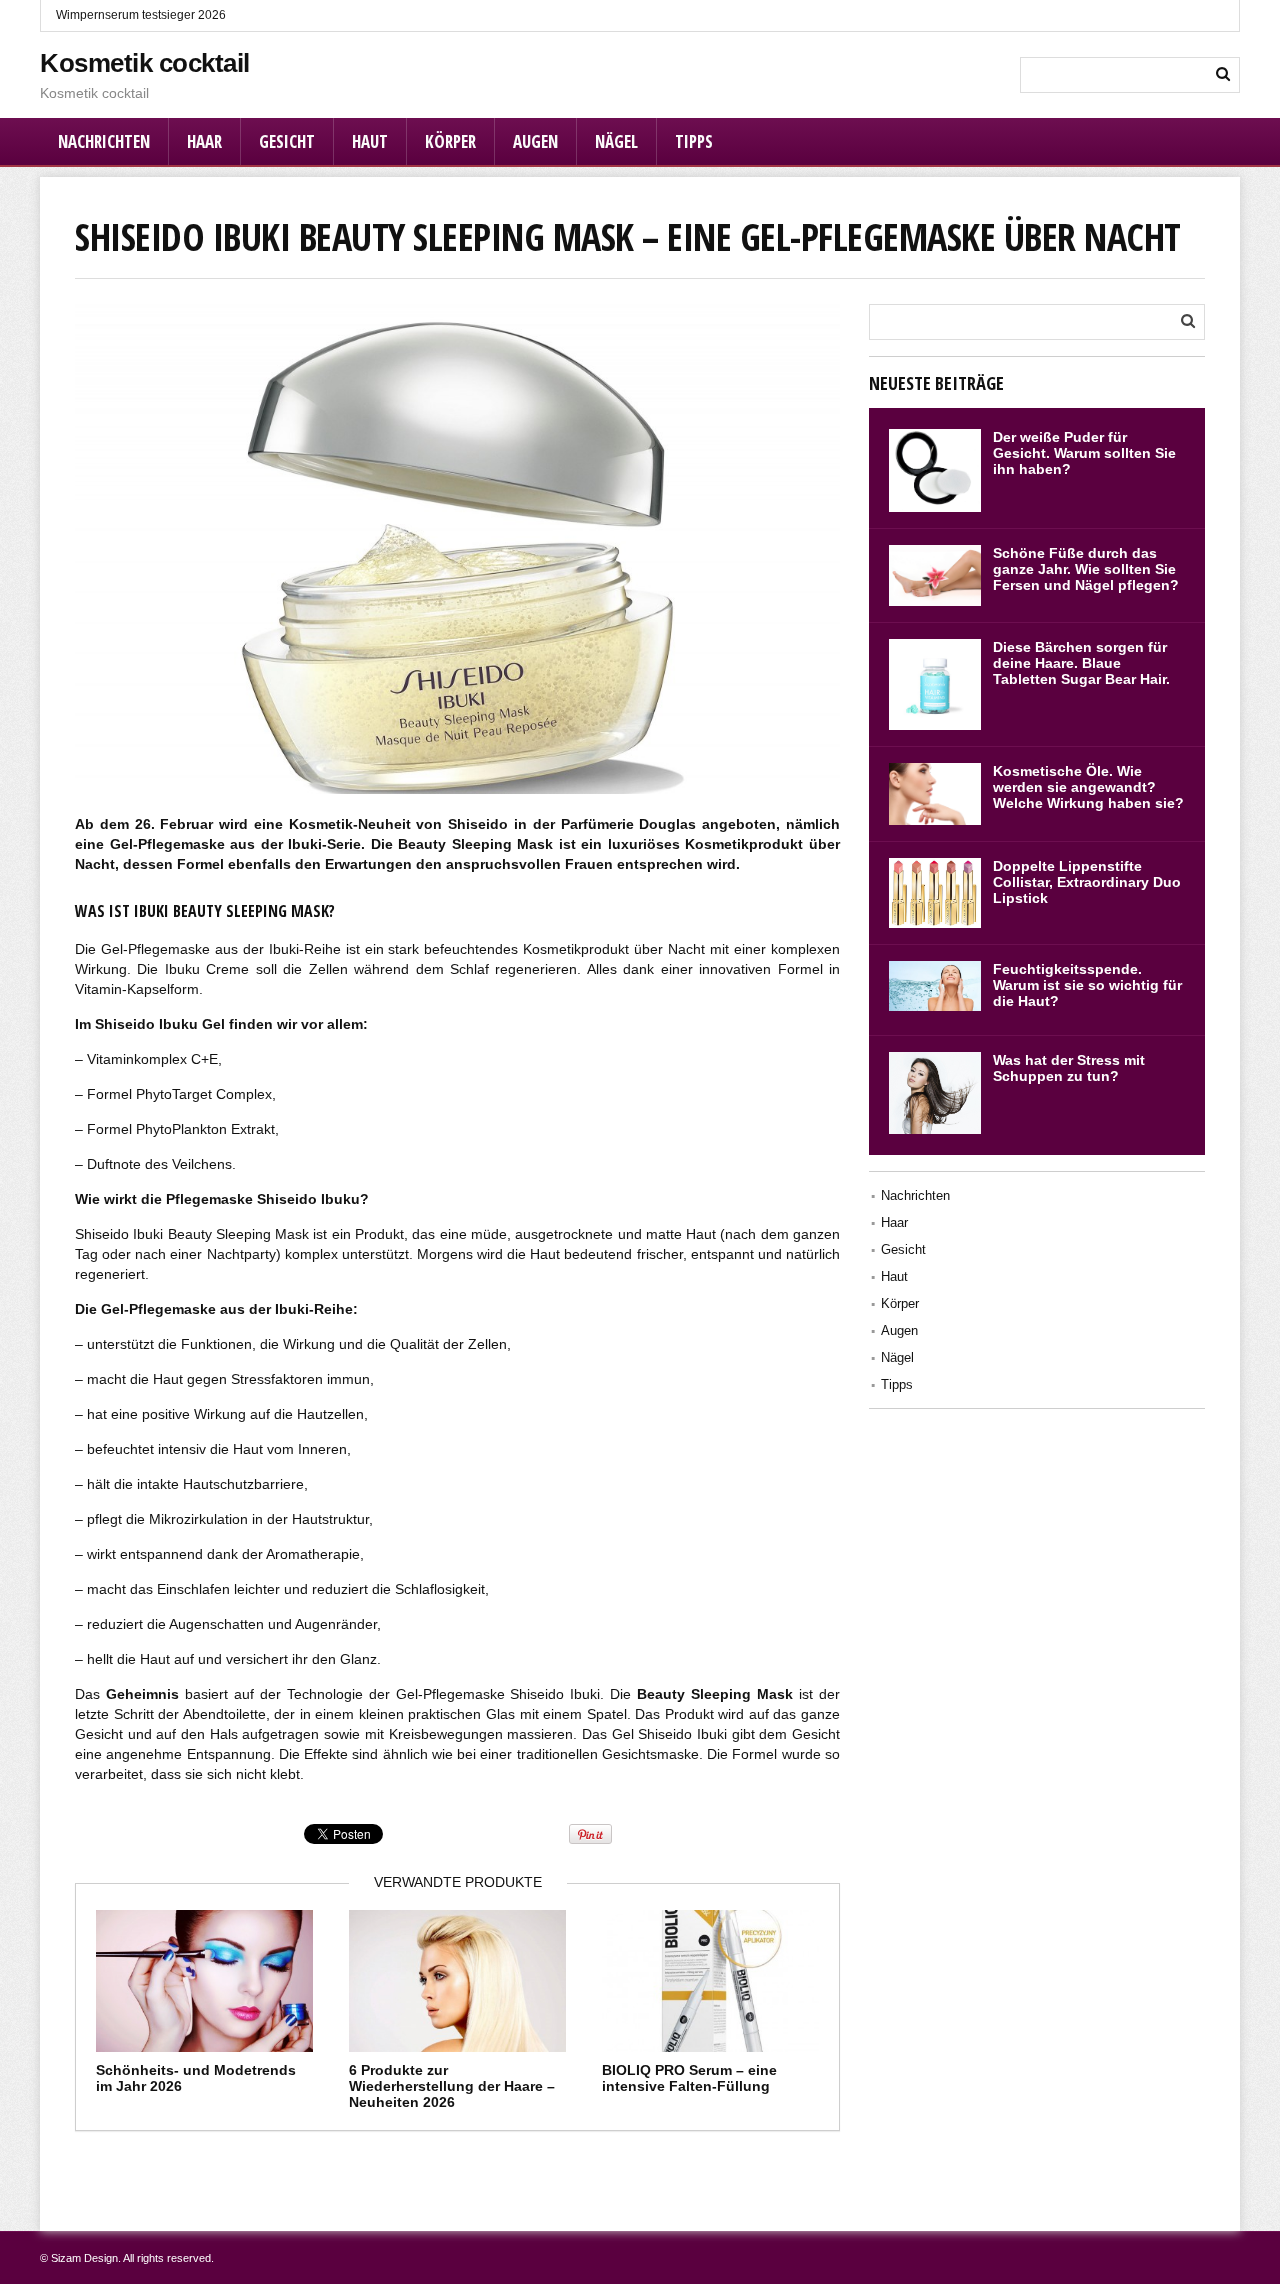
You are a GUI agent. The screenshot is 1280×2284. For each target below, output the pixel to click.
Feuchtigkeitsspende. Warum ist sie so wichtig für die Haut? (1087, 985)
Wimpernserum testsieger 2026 (141, 15)
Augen (535, 141)
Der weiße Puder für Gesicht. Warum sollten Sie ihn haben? (1084, 453)
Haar (204, 141)
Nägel (616, 141)
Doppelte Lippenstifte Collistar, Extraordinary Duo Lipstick (1087, 882)
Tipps (694, 141)
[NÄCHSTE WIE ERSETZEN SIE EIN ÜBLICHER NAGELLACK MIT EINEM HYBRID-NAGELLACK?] (1260, 1092)
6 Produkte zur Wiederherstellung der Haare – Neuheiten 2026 (452, 2086)
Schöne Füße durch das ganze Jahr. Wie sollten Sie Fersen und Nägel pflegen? (1086, 569)
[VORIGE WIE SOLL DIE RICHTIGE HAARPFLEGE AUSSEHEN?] (20, 1092)
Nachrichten (104, 141)
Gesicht (287, 141)
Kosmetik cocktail (145, 63)
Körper (450, 141)
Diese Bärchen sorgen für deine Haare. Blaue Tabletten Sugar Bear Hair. (1081, 663)
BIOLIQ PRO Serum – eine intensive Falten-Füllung (689, 2078)
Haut (370, 141)
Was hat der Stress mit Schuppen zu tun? (1069, 1068)
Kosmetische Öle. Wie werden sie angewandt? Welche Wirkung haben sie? (1088, 787)
